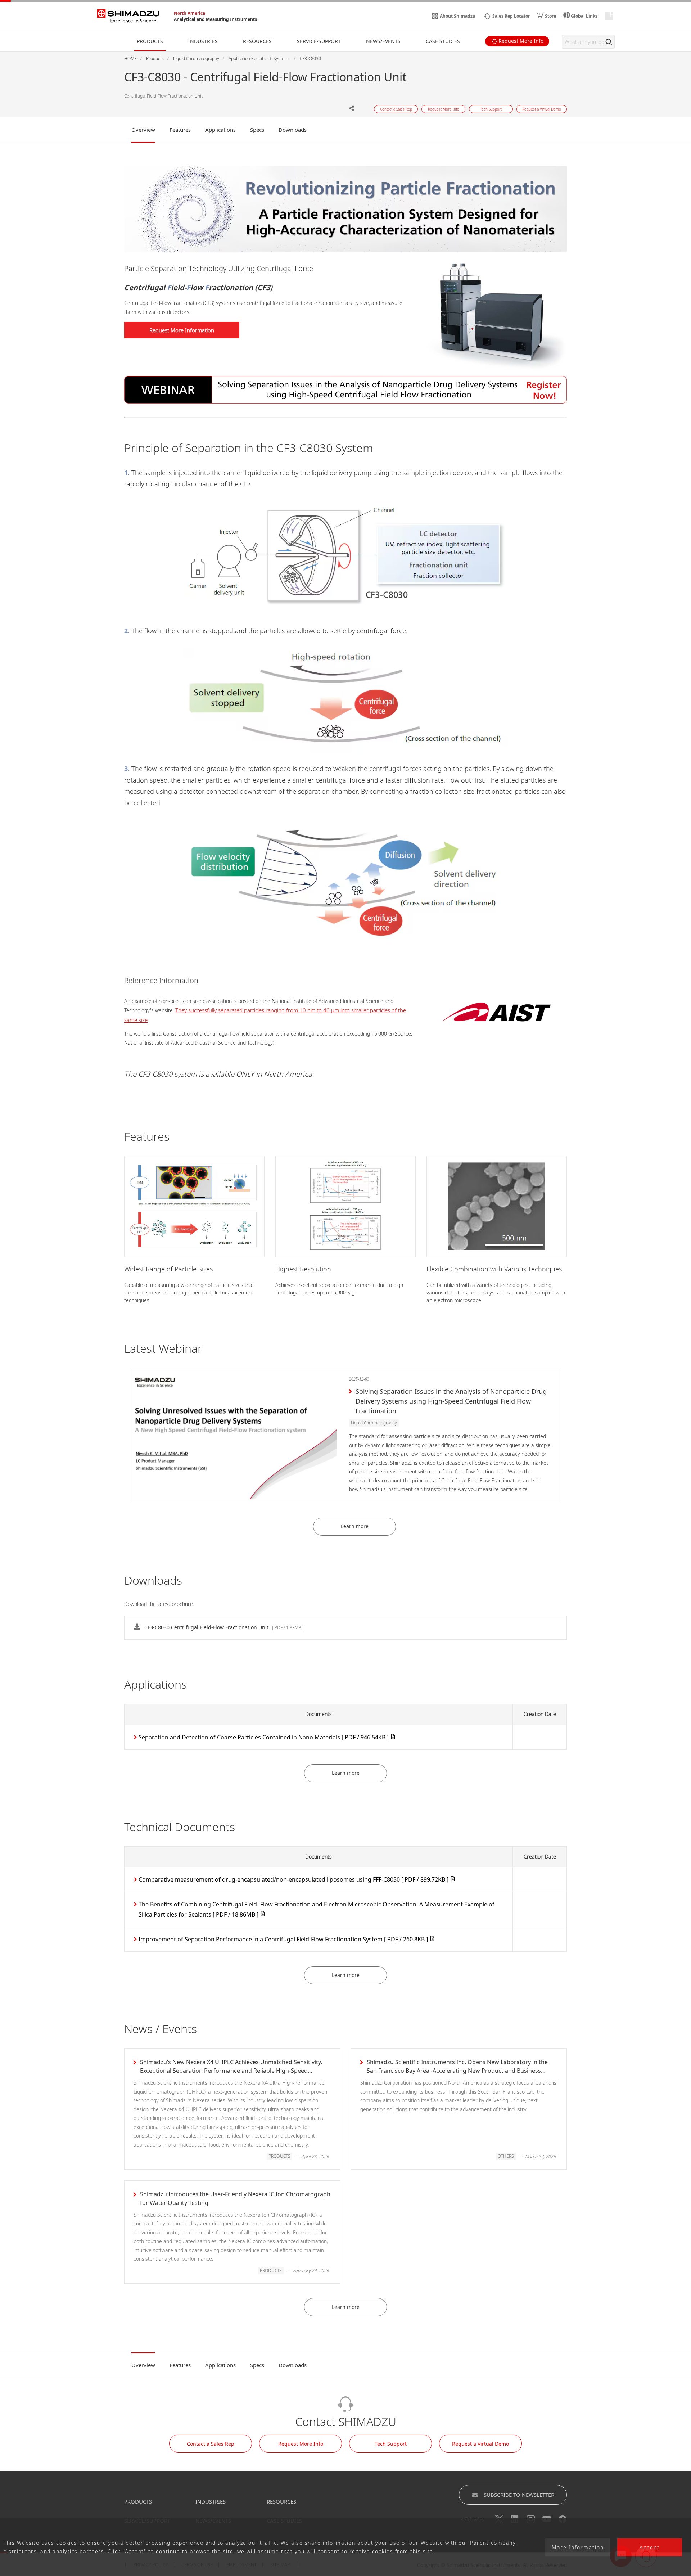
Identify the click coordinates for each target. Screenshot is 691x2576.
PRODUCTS (138, 2501)
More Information (578, 2547)
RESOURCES (281, 2501)
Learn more (355, 1526)
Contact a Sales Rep (211, 2444)
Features (180, 130)
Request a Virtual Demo (480, 2444)
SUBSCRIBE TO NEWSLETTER (519, 2495)
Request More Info (301, 2444)
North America (189, 13)
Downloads (293, 130)
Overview (143, 130)
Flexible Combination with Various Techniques (494, 1269)
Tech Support (391, 2444)
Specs (257, 130)
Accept (650, 2547)
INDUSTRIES (211, 2501)
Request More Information (182, 330)
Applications (220, 130)
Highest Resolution (303, 1269)
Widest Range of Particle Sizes (168, 1269)
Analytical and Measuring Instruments (215, 19)
